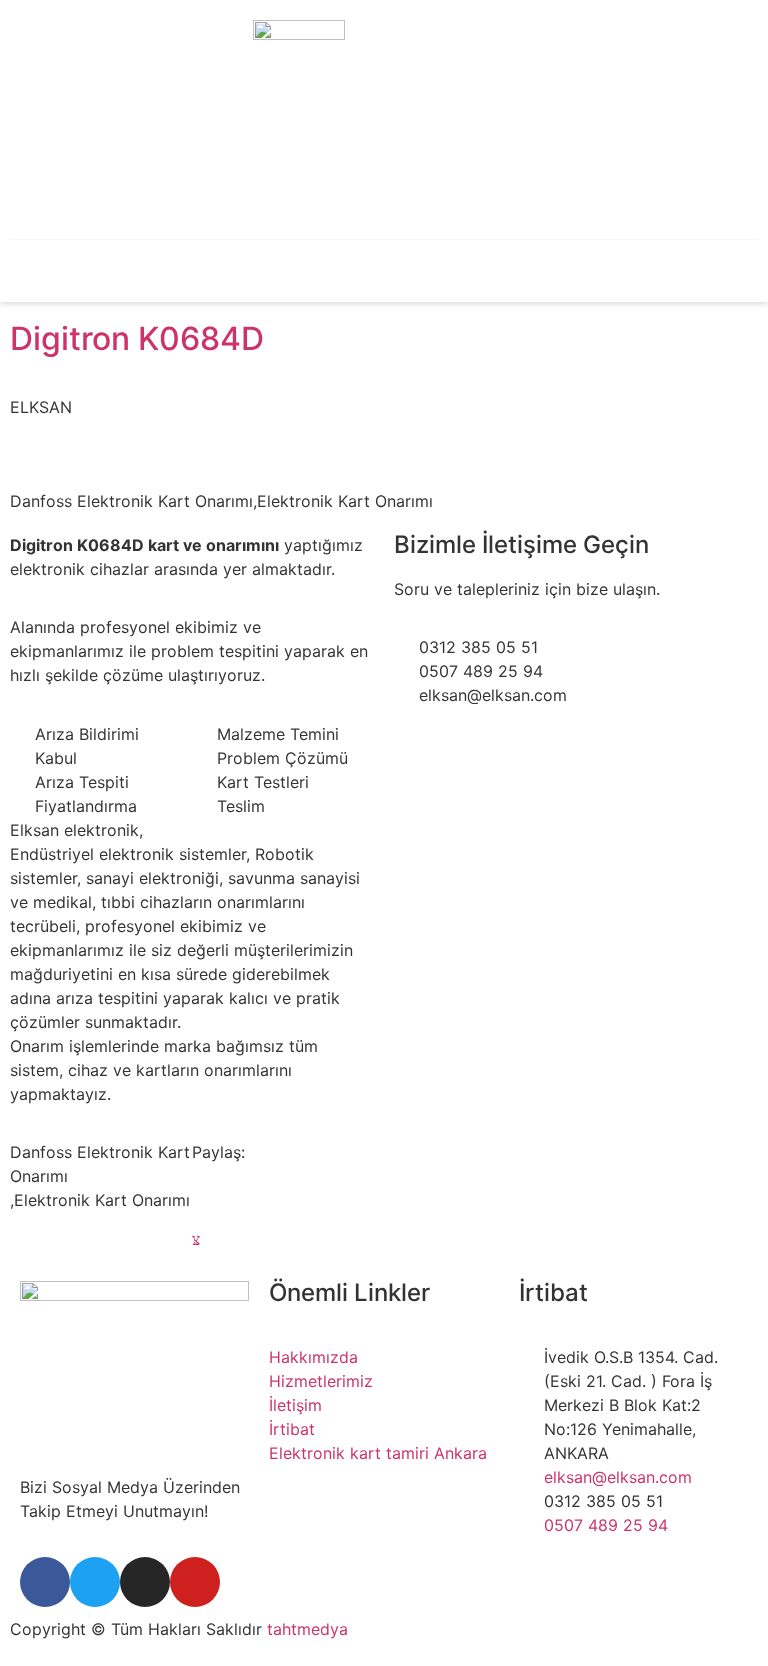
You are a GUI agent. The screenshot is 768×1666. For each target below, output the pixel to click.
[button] (117, 268)
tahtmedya (307, 1629)
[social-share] (283, 1191)
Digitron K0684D (137, 338)
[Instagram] (145, 1582)
